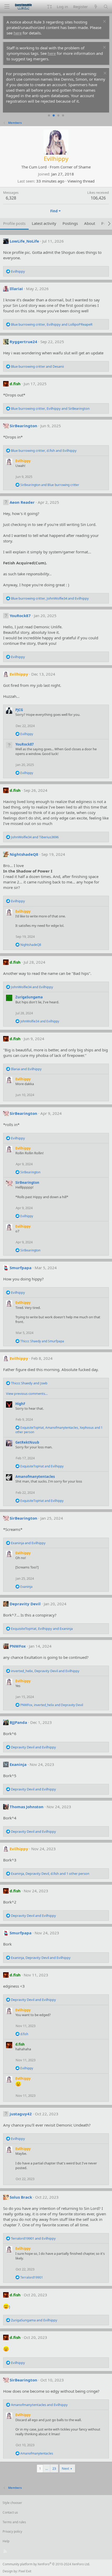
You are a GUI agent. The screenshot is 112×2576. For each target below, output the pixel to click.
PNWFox (18, 1646)
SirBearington (23, 426)
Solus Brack (21, 2197)
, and (52, 324)
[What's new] (95, 7)
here (18, 33)
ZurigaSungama (29, 997)
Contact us (10, 2512)
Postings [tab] (70, 223)
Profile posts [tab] (14, 223)
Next (66, 2468)
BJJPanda (18, 1722)
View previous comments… (27, 1394)
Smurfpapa (21, 1268)
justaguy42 (21, 2114)
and (37, 366)
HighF (20, 1404)
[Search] (106, 7)
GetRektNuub (27, 1442)
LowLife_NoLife (24, 241)
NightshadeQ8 (24, 854)
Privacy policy (12, 2531)
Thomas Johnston (27, 1807)
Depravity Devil (25, 1604)
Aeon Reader (22, 502)
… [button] (47, 2468)
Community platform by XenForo (46, 2564)
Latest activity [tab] (44, 223)
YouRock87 (20, 616)
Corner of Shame (76, 167)
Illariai (16, 289)
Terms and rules (14, 2522)
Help (6, 2541)
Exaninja (18, 1764)
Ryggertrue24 (23, 342)
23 (54, 2468)
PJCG (19, 710)
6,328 (11, 198)
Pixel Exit (25, 2571)
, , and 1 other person (59, 1430)
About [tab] (90, 223)
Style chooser (12, 2503)
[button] (49, 7)
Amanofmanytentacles (35, 1477)
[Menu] (7, 7)
